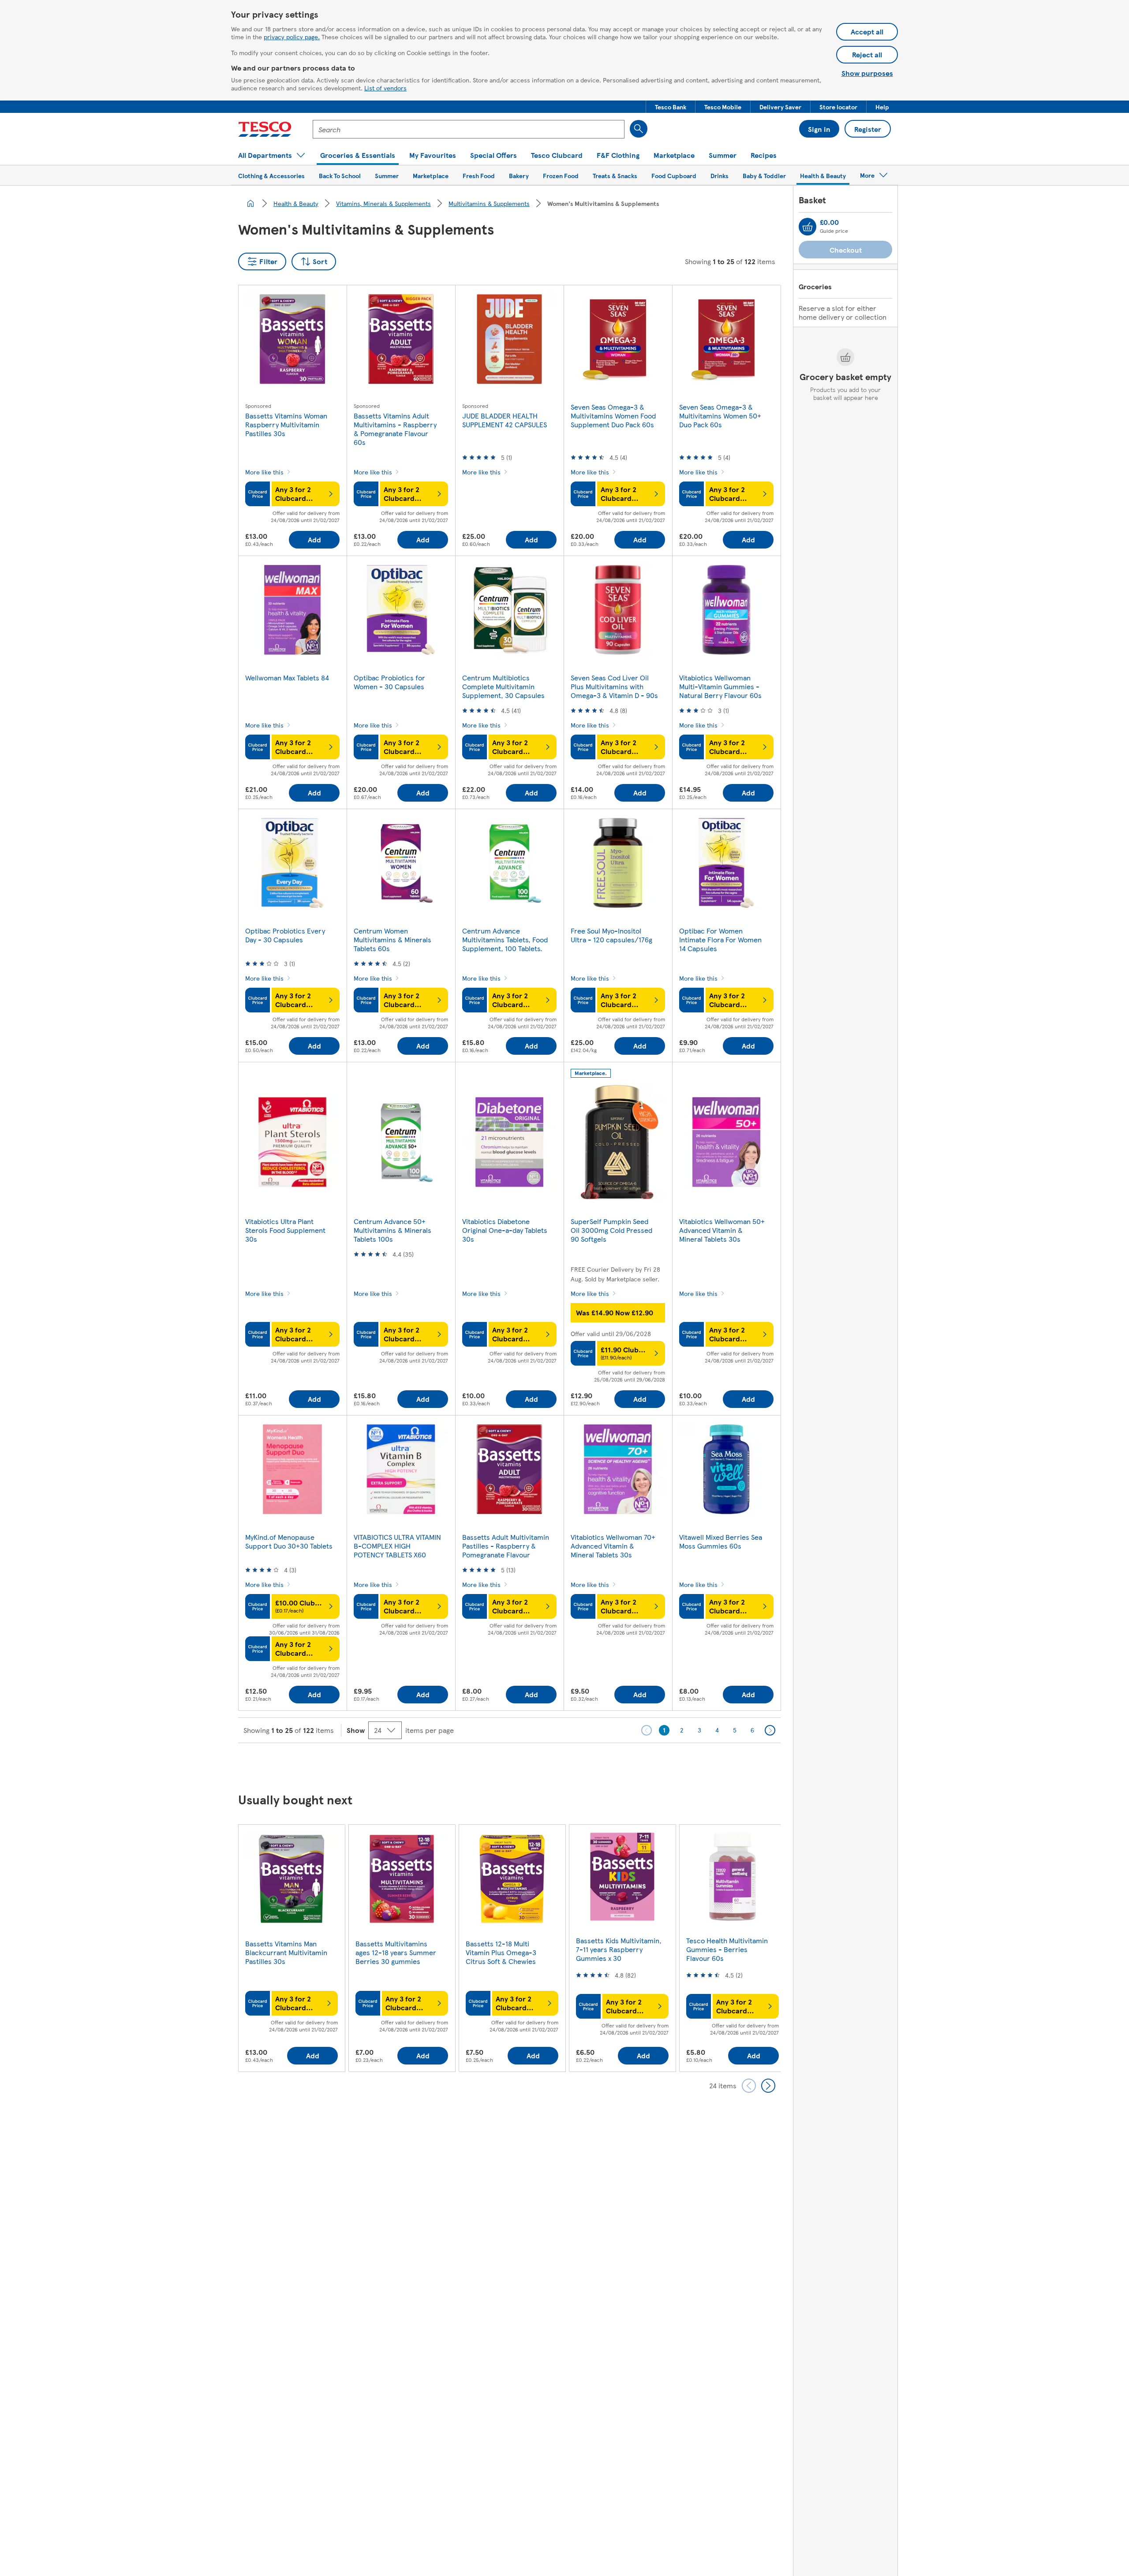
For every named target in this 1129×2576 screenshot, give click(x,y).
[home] (250, 203)
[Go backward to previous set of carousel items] (749, 2086)
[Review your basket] (807, 227)
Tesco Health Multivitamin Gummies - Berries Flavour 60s (727, 1949)
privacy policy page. (292, 37)
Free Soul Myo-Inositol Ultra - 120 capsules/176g (611, 935)
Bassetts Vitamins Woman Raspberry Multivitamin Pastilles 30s (286, 424)
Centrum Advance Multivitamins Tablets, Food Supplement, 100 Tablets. (505, 939)
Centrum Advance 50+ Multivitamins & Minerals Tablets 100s (393, 1230)
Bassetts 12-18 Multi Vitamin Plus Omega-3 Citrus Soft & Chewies (501, 1952)
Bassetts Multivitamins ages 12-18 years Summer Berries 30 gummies (396, 1952)
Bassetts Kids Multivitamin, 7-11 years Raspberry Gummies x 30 (619, 1949)
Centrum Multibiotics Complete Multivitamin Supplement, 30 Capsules (503, 686)
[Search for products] (639, 129)
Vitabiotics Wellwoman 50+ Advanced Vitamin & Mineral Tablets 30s (722, 1230)
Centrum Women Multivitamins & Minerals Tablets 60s (393, 939)
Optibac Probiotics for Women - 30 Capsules (389, 682)
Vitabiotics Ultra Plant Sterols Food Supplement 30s (285, 1230)
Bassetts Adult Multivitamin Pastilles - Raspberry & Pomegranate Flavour (506, 1546)
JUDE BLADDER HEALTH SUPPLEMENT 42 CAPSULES (505, 420)
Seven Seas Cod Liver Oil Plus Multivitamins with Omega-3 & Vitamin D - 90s (614, 686)
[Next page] (770, 1730)
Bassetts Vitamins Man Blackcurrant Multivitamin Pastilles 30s (286, 1952)
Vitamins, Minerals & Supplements (383, 203)
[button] (671, 107)
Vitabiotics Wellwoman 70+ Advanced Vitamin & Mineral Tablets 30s (613, 1546)
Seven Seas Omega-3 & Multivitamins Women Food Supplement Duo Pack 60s (613, 416)
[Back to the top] (569, 1765)
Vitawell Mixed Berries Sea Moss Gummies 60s (721, 1541)
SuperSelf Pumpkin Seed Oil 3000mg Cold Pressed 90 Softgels (611, 1230)
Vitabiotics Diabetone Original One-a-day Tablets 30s (505, 1230)
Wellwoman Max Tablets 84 (287, 678)
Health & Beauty (296, 203)
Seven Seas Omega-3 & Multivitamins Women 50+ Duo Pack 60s (720, 416)
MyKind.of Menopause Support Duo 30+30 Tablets (289, 1541)
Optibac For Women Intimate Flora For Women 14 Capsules (720, 939)
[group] (292, 1948)
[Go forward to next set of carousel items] (768, 2086)
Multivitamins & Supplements (489, 203)
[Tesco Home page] (265, 129)
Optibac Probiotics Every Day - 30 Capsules (285, 935)
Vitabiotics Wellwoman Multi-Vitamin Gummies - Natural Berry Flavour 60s (720, 686)
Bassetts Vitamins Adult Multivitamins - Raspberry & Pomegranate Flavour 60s (395, 429)
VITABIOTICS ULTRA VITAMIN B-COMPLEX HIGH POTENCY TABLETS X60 (397, 1546)
